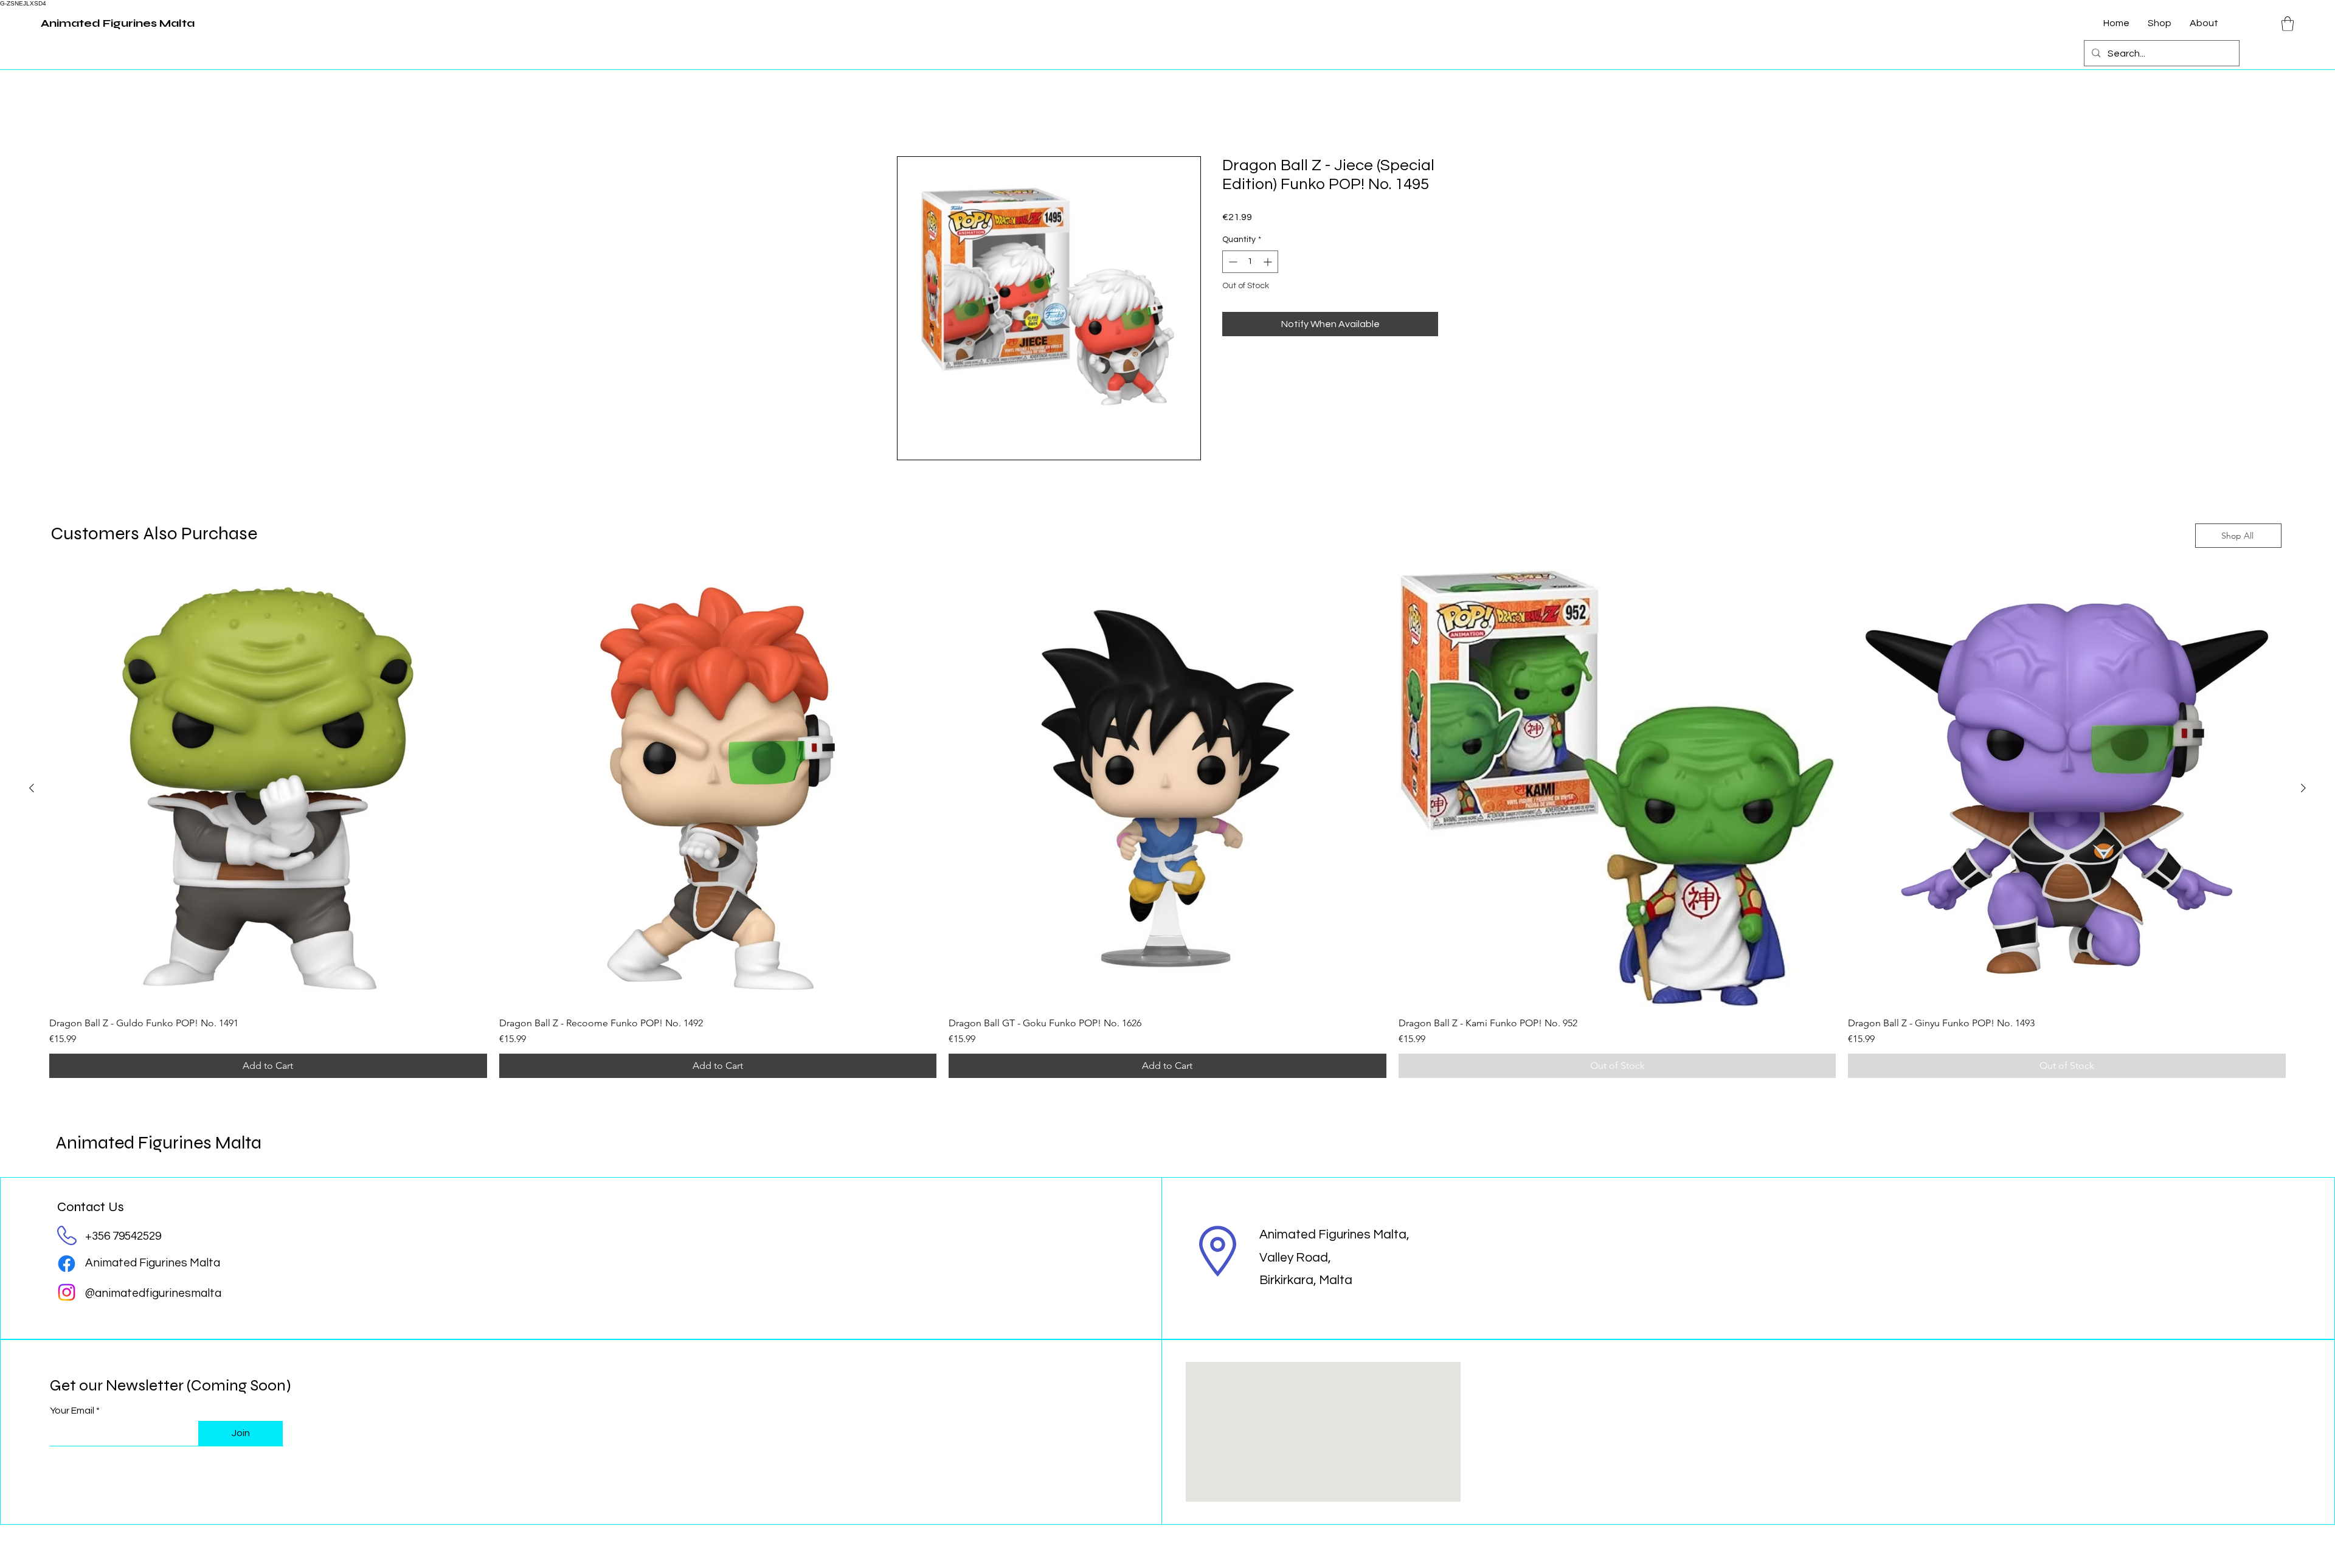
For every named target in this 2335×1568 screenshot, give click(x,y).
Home (910, 114)
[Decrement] (1232, 263)
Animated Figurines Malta (158, 1143)
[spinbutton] (1250, 263)
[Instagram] (67, 1293)
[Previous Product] (32, 789)
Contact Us (91, 1207)
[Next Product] (2303, 789)
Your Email (72, 1411)
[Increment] (1269, 263)
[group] (1167, 825)
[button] (2288, 24)
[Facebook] (67, 1265)
